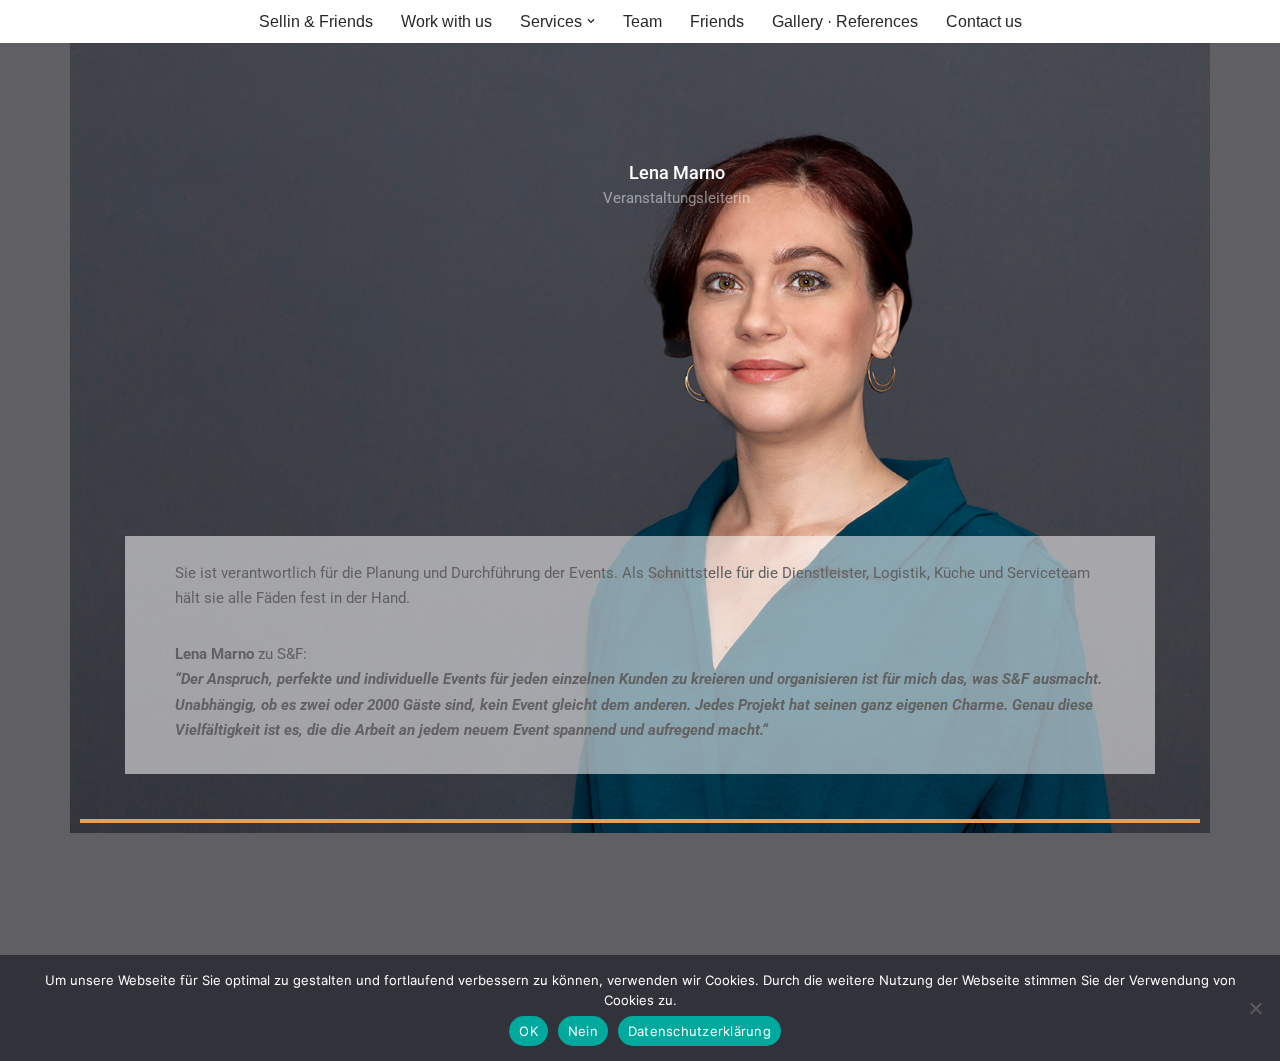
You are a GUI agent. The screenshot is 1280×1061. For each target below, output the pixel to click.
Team (642, 21)
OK (528, 1031)
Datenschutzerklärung (699, 1031)
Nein (583, 1031)
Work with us (446, 21)
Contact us (984, 21)
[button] (591, 21)
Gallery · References (845, 21)
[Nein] (1255, 1008)
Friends (717, 21)
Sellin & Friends (316, 21)
